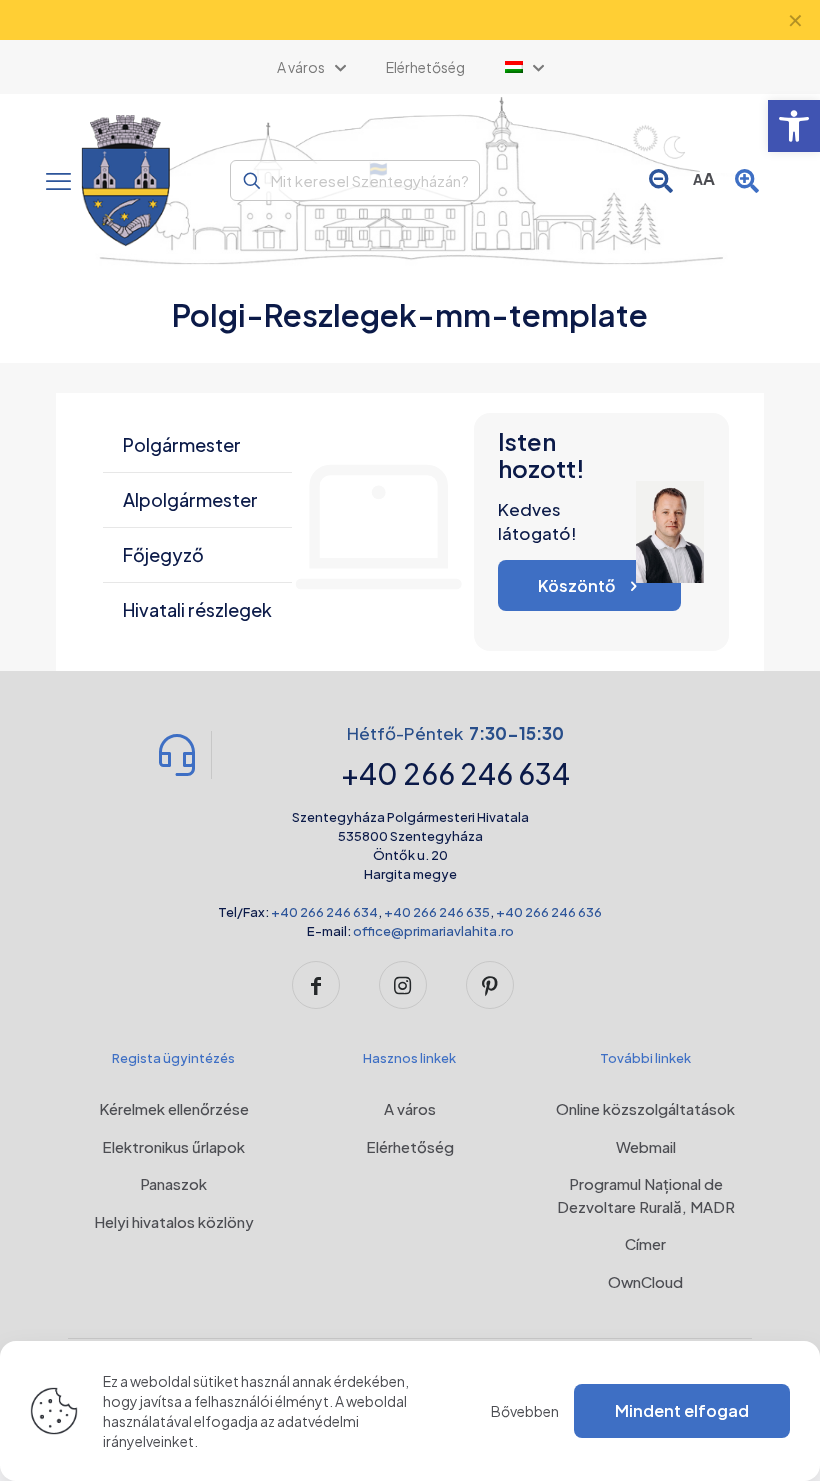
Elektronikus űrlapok (173, 1146)
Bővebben (525, 1411)
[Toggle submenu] (524, 67)
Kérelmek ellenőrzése (174, 1108)
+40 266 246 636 (549, 912)
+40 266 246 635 (437, 912)
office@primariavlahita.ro (433, 931)
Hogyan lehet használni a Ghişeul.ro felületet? (410, 20)
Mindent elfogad (682, 1410)
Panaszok (173, 1183)
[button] (794, 126)
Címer (645, 1243)
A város (410, 1108)
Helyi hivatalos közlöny (174, 1221)
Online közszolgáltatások (645, 1108)
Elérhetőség (410, 1146)
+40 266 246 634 (324, 912)
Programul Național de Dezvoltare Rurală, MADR (646, 1195)
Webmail (646, 1146)
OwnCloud (645, 1281)
